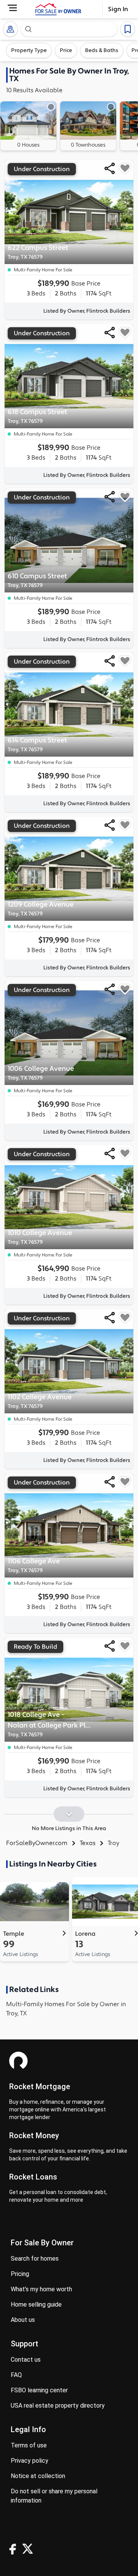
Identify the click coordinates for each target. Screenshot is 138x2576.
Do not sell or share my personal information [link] (54, 2496)
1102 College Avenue (40, 1401)
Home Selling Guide (36, 2304)
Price (66, 51)
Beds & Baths (102, 51)
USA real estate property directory (58, 2406)
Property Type (29, 51)
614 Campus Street (37, 745)
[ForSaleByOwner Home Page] (58, 9)
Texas (88, 1843)
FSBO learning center (39, 2390)
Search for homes (35, 2259)
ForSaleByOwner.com (37, 1843)
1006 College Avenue (41, 1073)
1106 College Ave (34, 1565)
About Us (23, 2320)
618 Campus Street (37, 416)
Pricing (20, 2274)
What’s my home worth (41, 2289)
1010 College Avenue (40, 1237)
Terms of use (29, 2445)
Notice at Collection (38, 2476)
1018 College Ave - (51, 1724)
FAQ (16, 2375)
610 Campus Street (37, 580)
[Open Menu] (12, 8)
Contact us (26, 2360)
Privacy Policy (30, 2461)
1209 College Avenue (41, 909)
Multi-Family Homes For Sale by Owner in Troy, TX (66, 2009)
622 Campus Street (38, 252)
